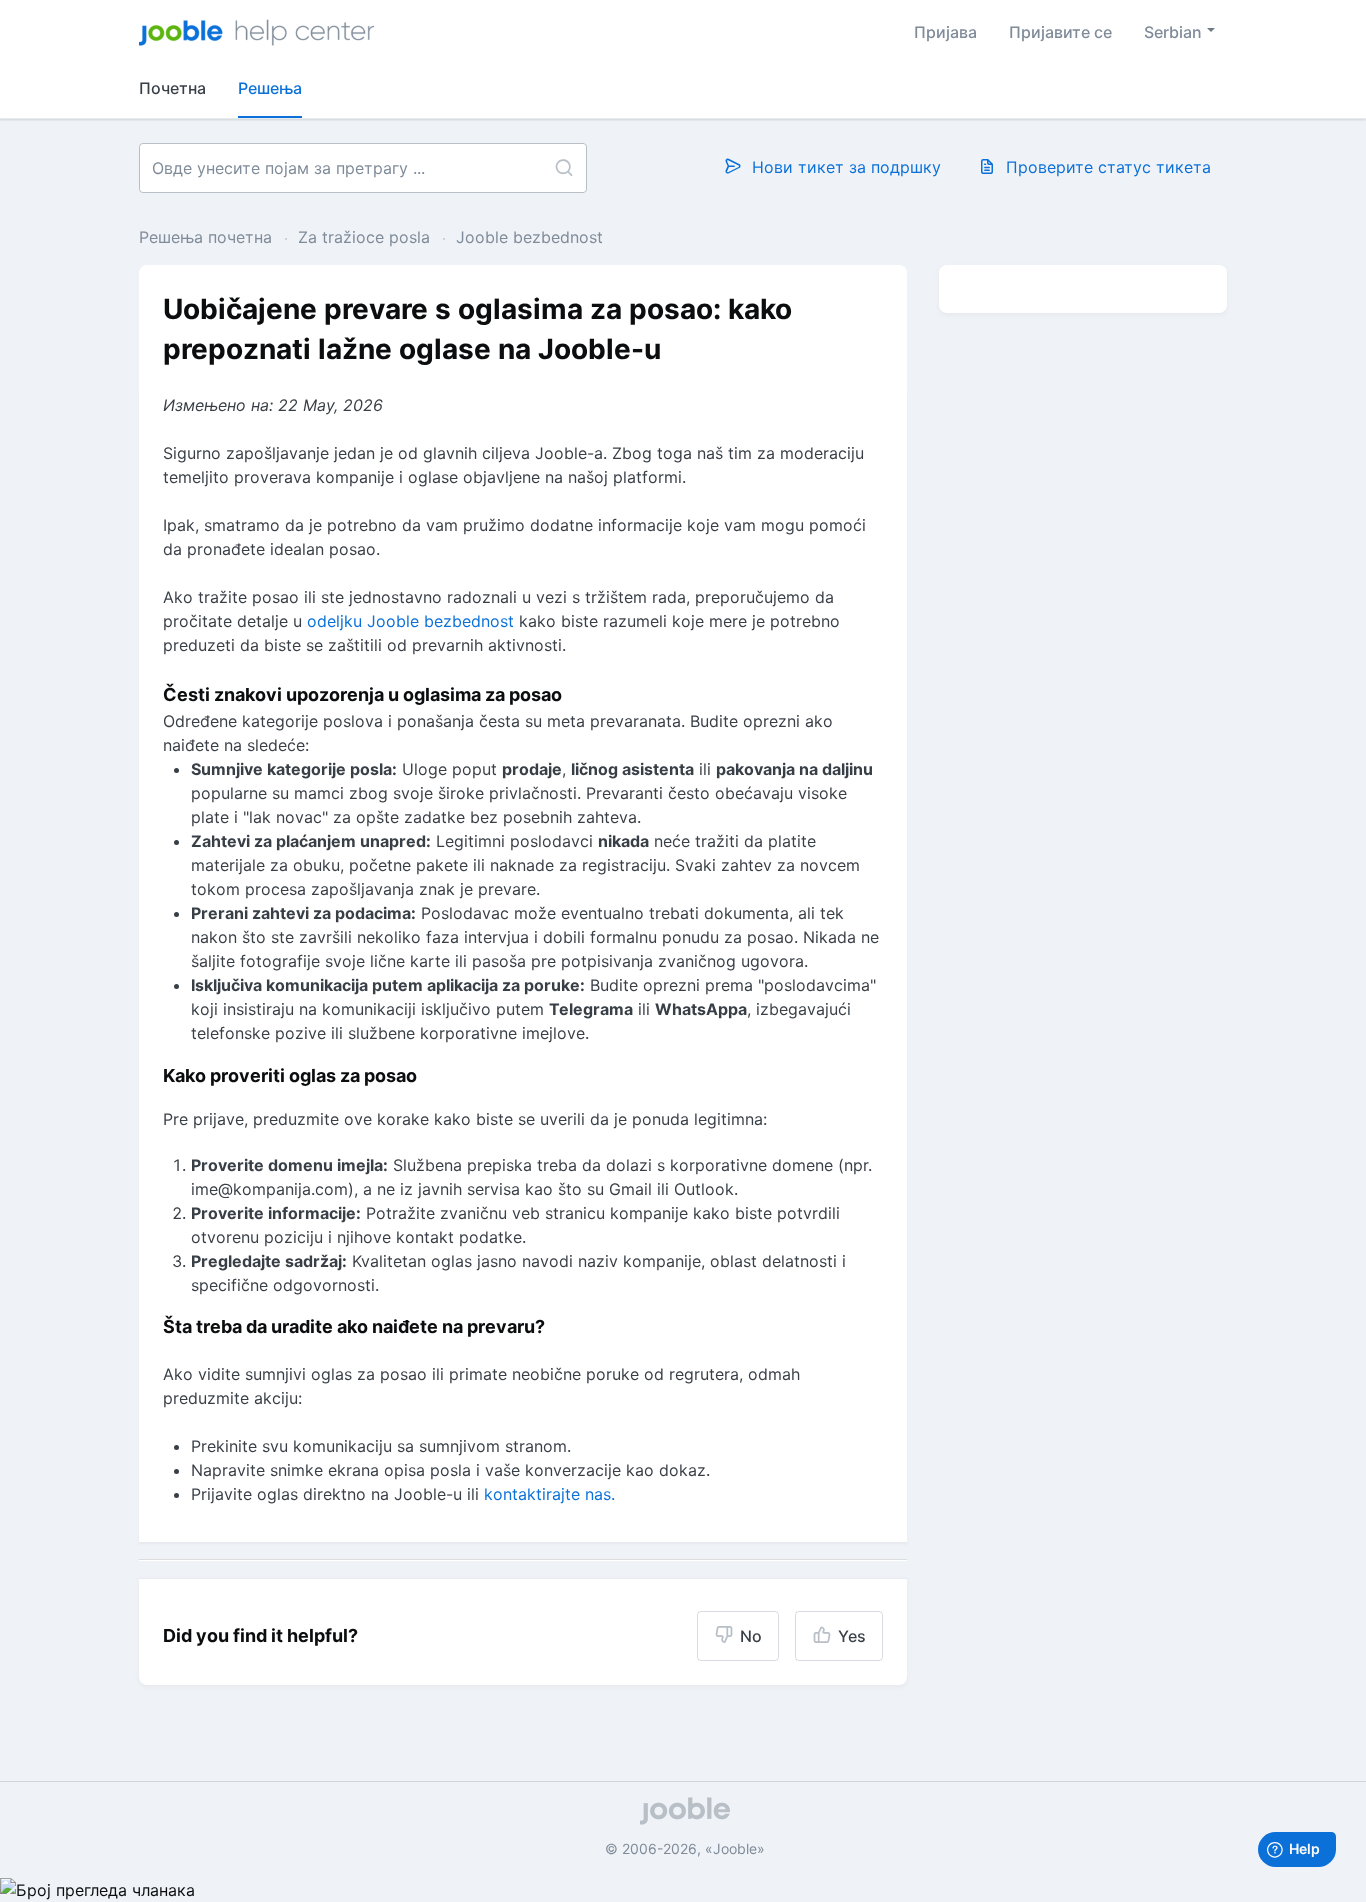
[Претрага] (563, 168)
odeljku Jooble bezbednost (410, 621)
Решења (270, 88)
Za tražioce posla (364, 237)
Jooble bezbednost (529, 237)
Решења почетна (208, 237)
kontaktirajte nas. (549, 1494)
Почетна (172, 88)
